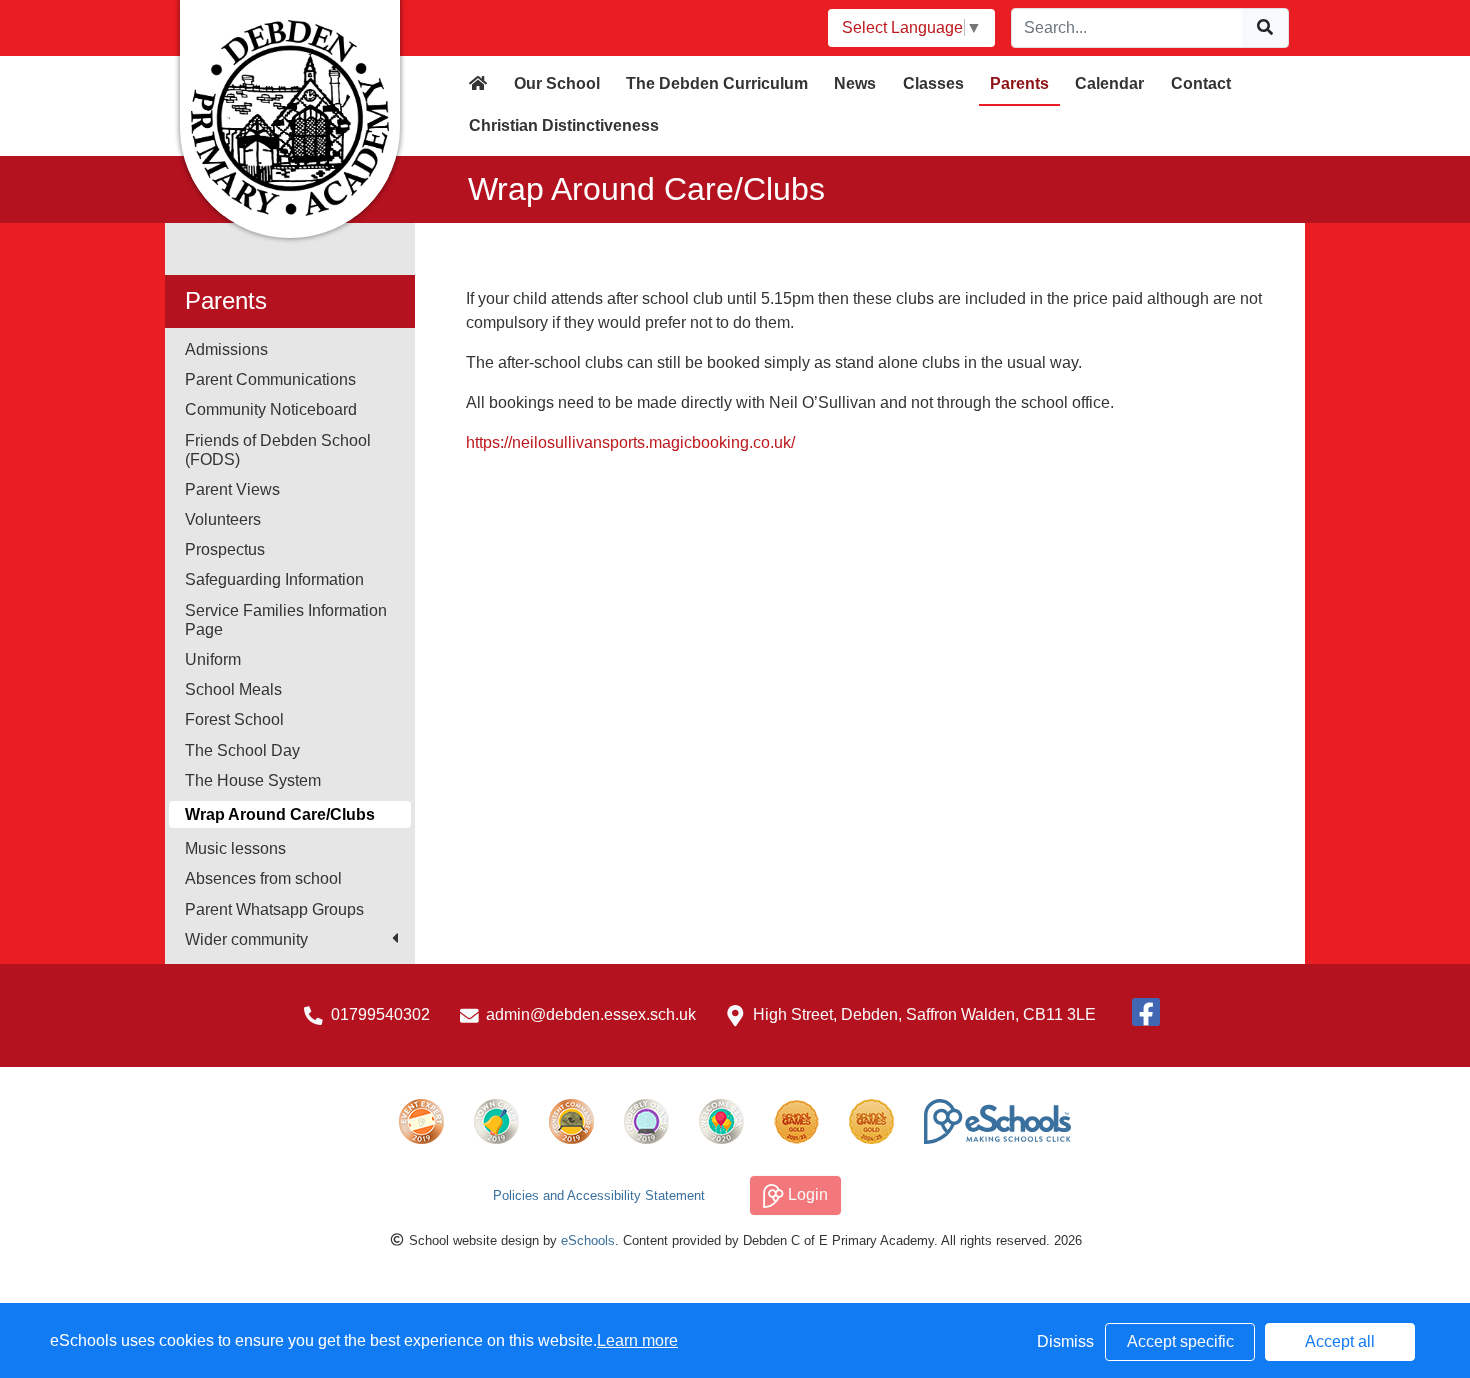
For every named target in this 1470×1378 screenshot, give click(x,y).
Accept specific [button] (1180, 1341)
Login (806, 1194)
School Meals (233, 689)
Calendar (1109, 83)
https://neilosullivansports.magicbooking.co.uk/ (630, 442)
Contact (1201, 83)
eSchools (588, 1240)
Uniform (213, 659)
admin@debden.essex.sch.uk (591, 1014)
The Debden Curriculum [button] (717, 83)
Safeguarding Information (274, 579)
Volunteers (223, 519)
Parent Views (232, 489)
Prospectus (225, 549)
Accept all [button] (1340, 1341)
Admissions (226, 349)
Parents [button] (1019, 83)
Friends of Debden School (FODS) (278, 450)
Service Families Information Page (286, 620)
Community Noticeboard (271, 409)
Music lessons (235, 848)
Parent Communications (270, 379)
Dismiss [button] (1065, 1341)
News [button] (855, 83)
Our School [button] (557, 83)
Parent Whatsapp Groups (274, 909)
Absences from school (263, 878)
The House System (253, 780)
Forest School (234, 719)
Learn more (637, 1340)
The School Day (242, 750)
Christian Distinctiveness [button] (564, 125)
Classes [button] (933, 83)
